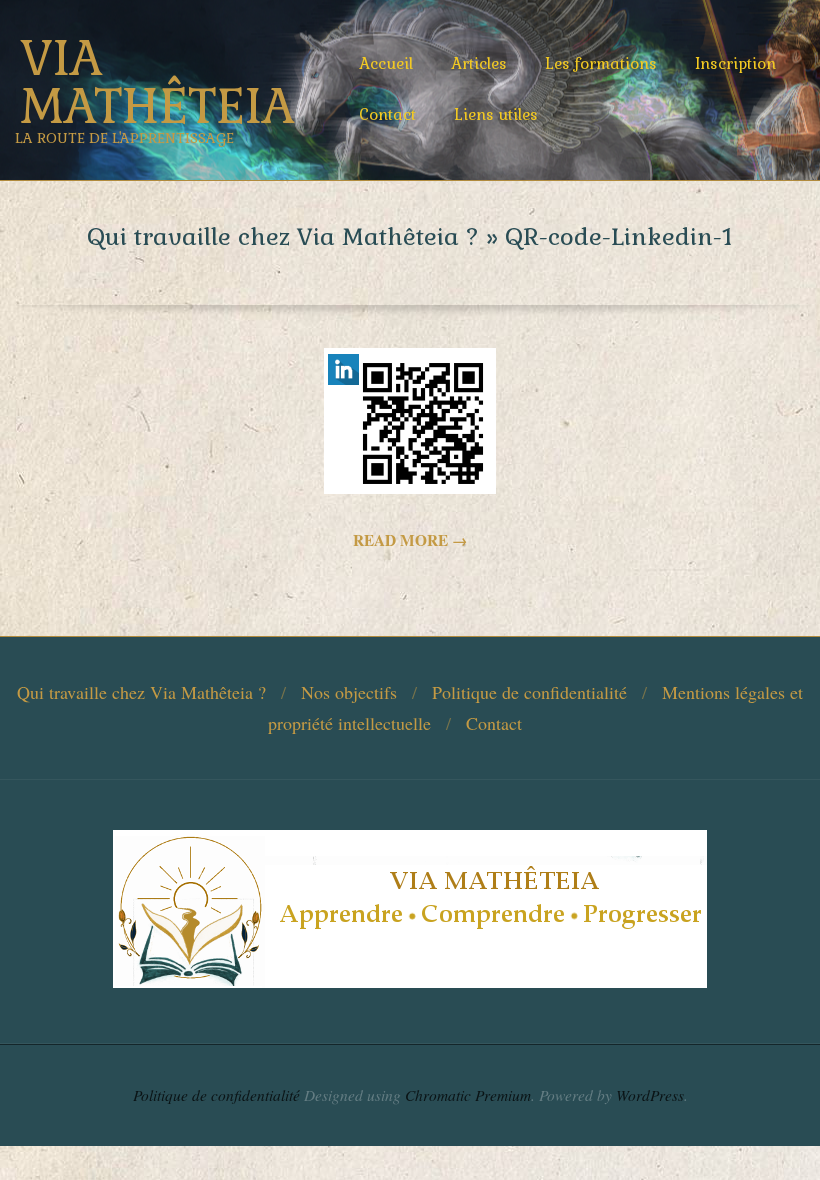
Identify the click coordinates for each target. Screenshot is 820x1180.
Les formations (601, 63)
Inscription (735, 63)
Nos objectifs (349, 692)
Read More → (410, 540)
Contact (387, 114)
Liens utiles (496, 114)
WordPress (650, 1095)
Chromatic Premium (468, 1095)
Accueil (386, 63)
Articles (479, 63)
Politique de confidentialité (529, 692)
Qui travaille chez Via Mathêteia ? (141, 692)
